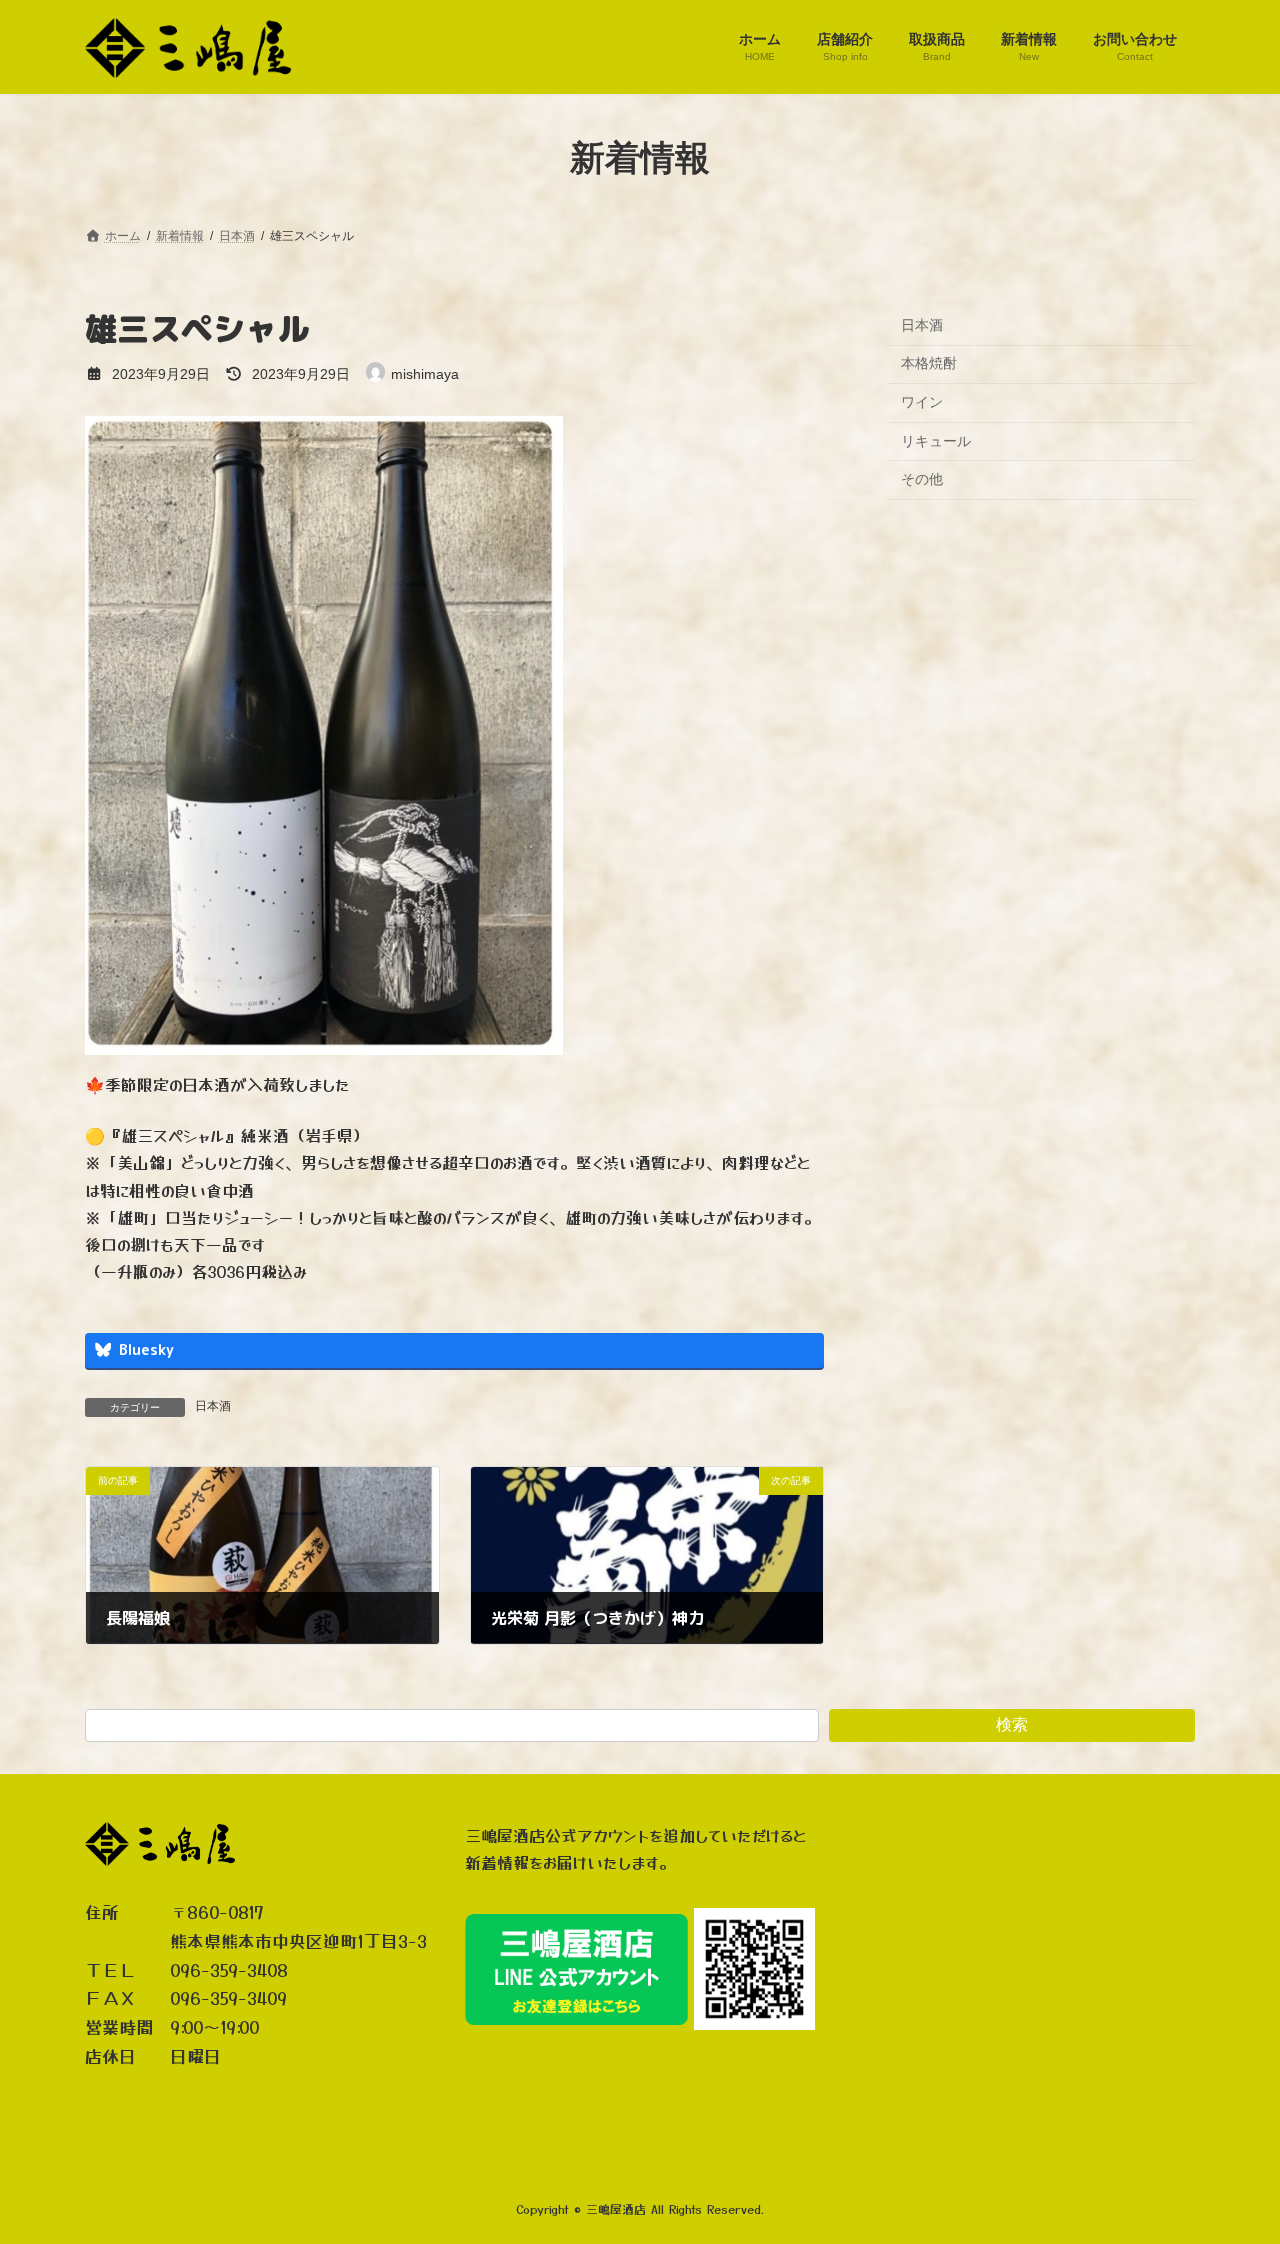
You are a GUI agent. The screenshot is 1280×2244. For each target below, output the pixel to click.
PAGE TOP (1230, 2158)
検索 (1012, 1724)
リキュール (936, 440)
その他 (922, 479)
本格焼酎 (929, 363)
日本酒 (213, 1406)
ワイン (922, 402)
